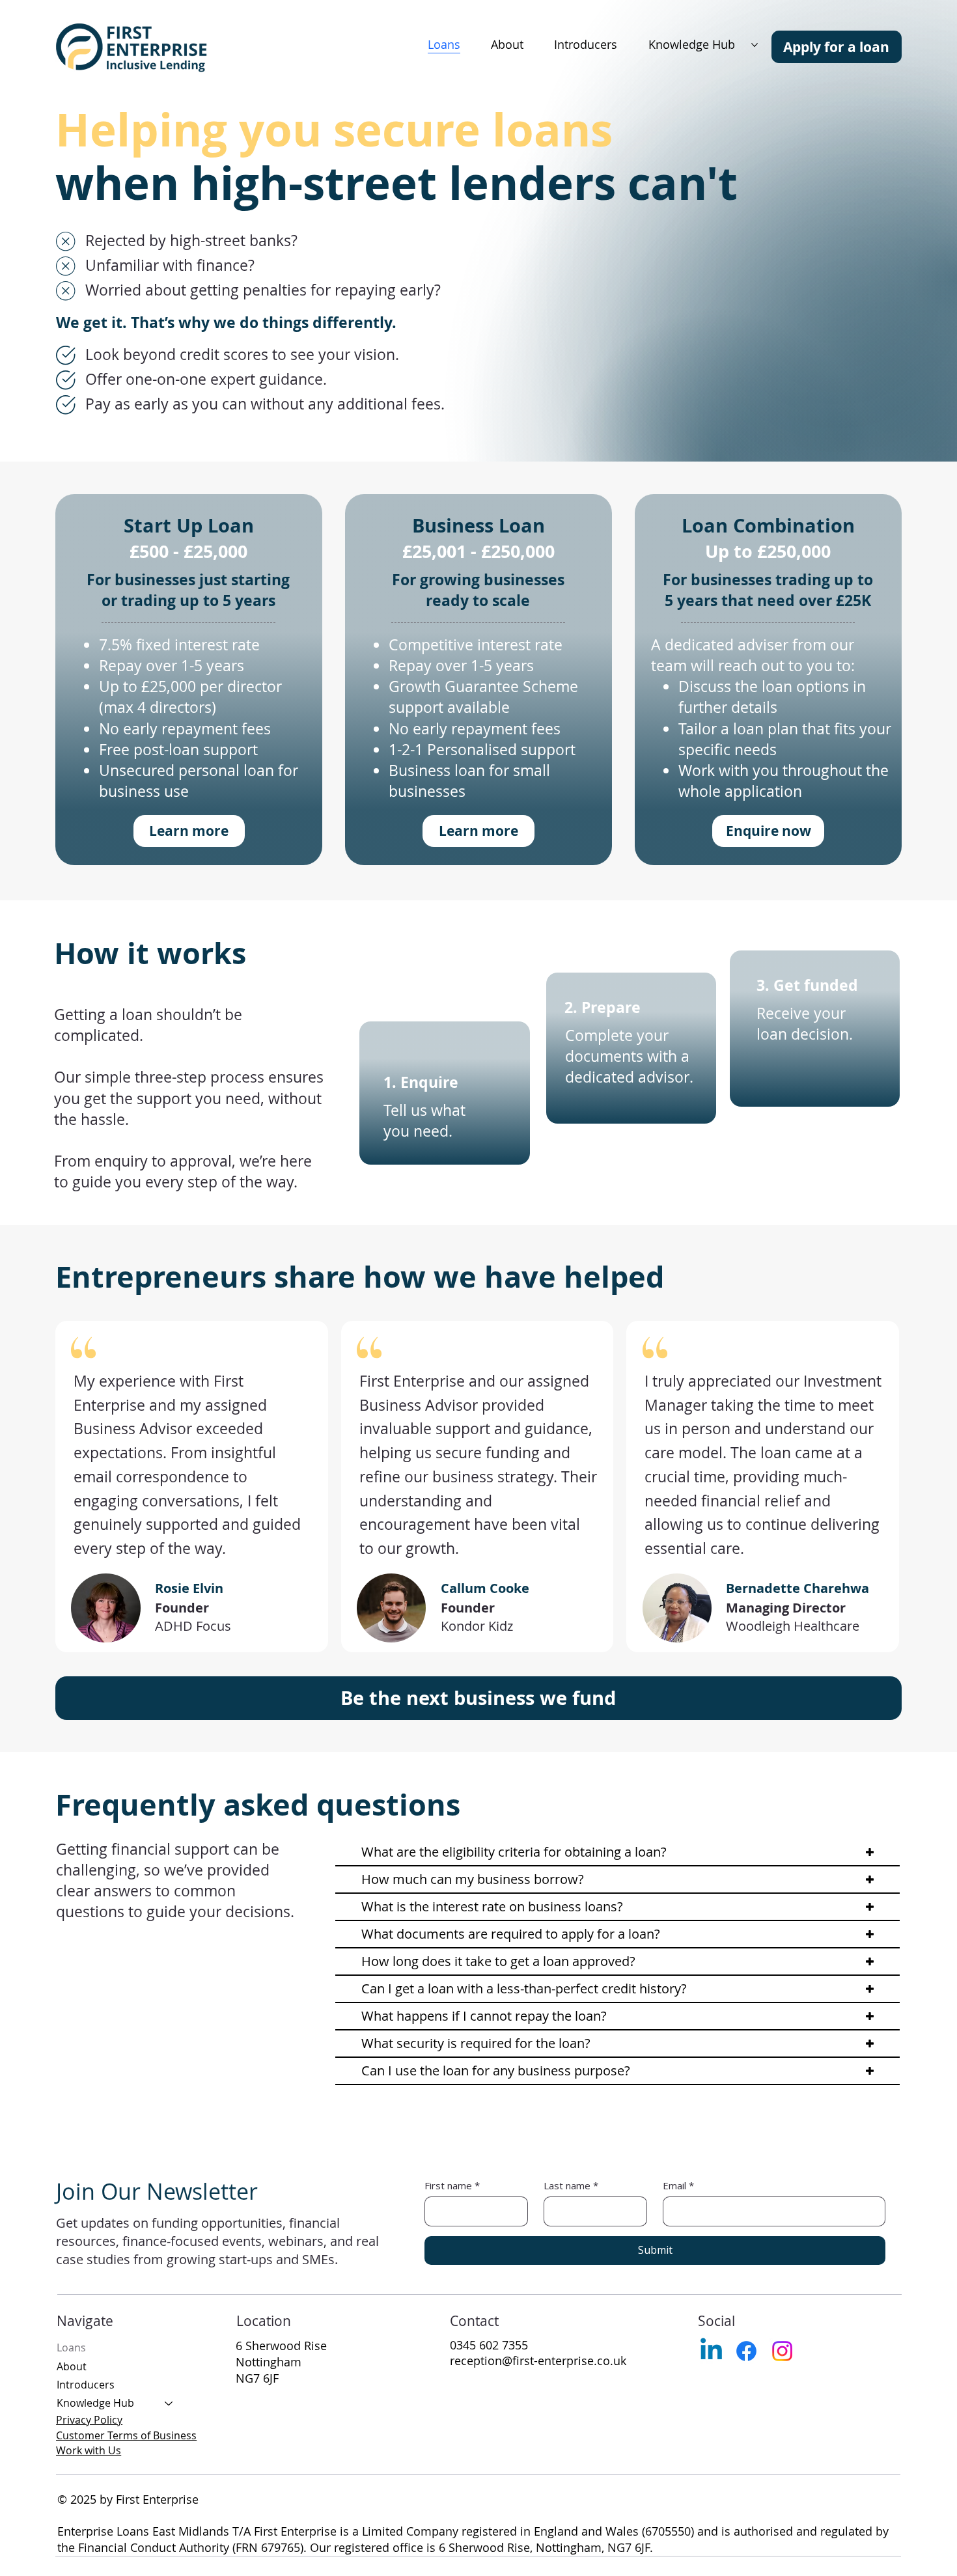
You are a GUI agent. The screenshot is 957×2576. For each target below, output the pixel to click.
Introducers (86, 2385)
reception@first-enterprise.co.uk (538, 2361)
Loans (71, 2347)
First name (452, 2185)
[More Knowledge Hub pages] (755, 45)
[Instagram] (782, 2351)
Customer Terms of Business (126, 2435)
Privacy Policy (89, 2420)
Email (678, 2185)
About (72, 2366)
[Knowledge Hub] (169, 2403)
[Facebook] (746, 2351)
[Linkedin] (711, 2351)
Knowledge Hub (95, 2403)
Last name (571, 2185)
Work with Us (89, 2450)
